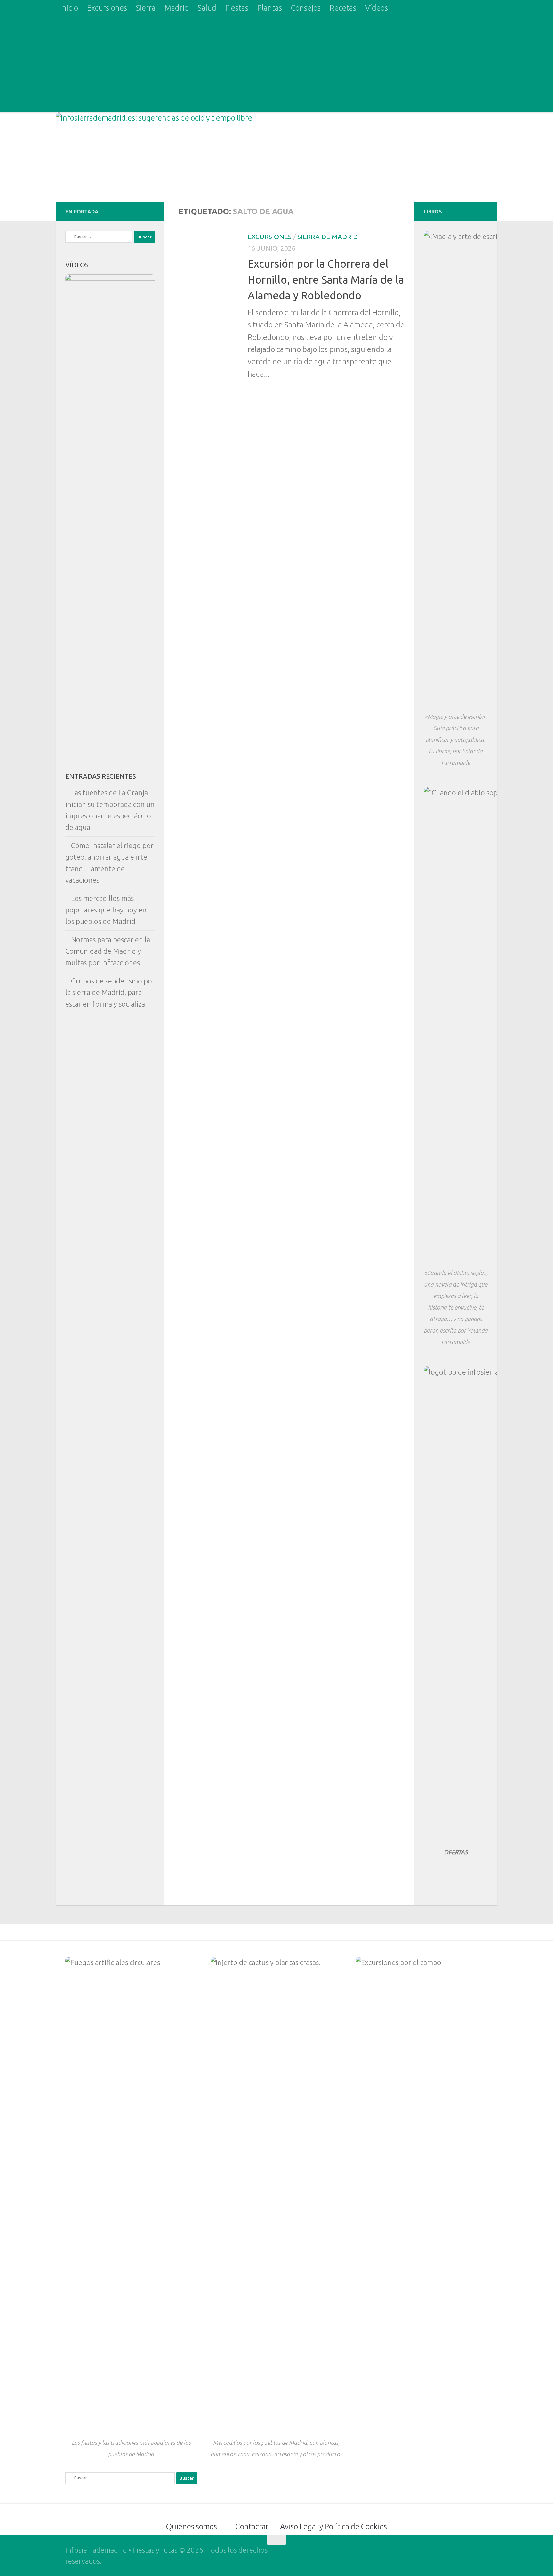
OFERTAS (456, 1852)
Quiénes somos (192, 2527)
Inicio (69, 8)
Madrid (177, 8)
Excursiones (107, 8)
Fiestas (237, 8)
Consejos (306, 8)
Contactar (252, 2527)
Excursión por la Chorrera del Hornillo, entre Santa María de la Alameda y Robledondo (326, 279)
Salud (207, 8)
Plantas (270, 8)
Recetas (343, 8)
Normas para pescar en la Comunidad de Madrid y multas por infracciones (108, 951)
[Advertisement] (276, 64)
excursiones (270, 237)
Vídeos (377, 8)
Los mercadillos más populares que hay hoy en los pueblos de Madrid (106, 910)
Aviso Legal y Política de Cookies (333, 2527)
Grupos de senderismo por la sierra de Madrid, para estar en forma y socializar (110, 992)
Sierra (146, 8)
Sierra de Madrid (328, 237)
